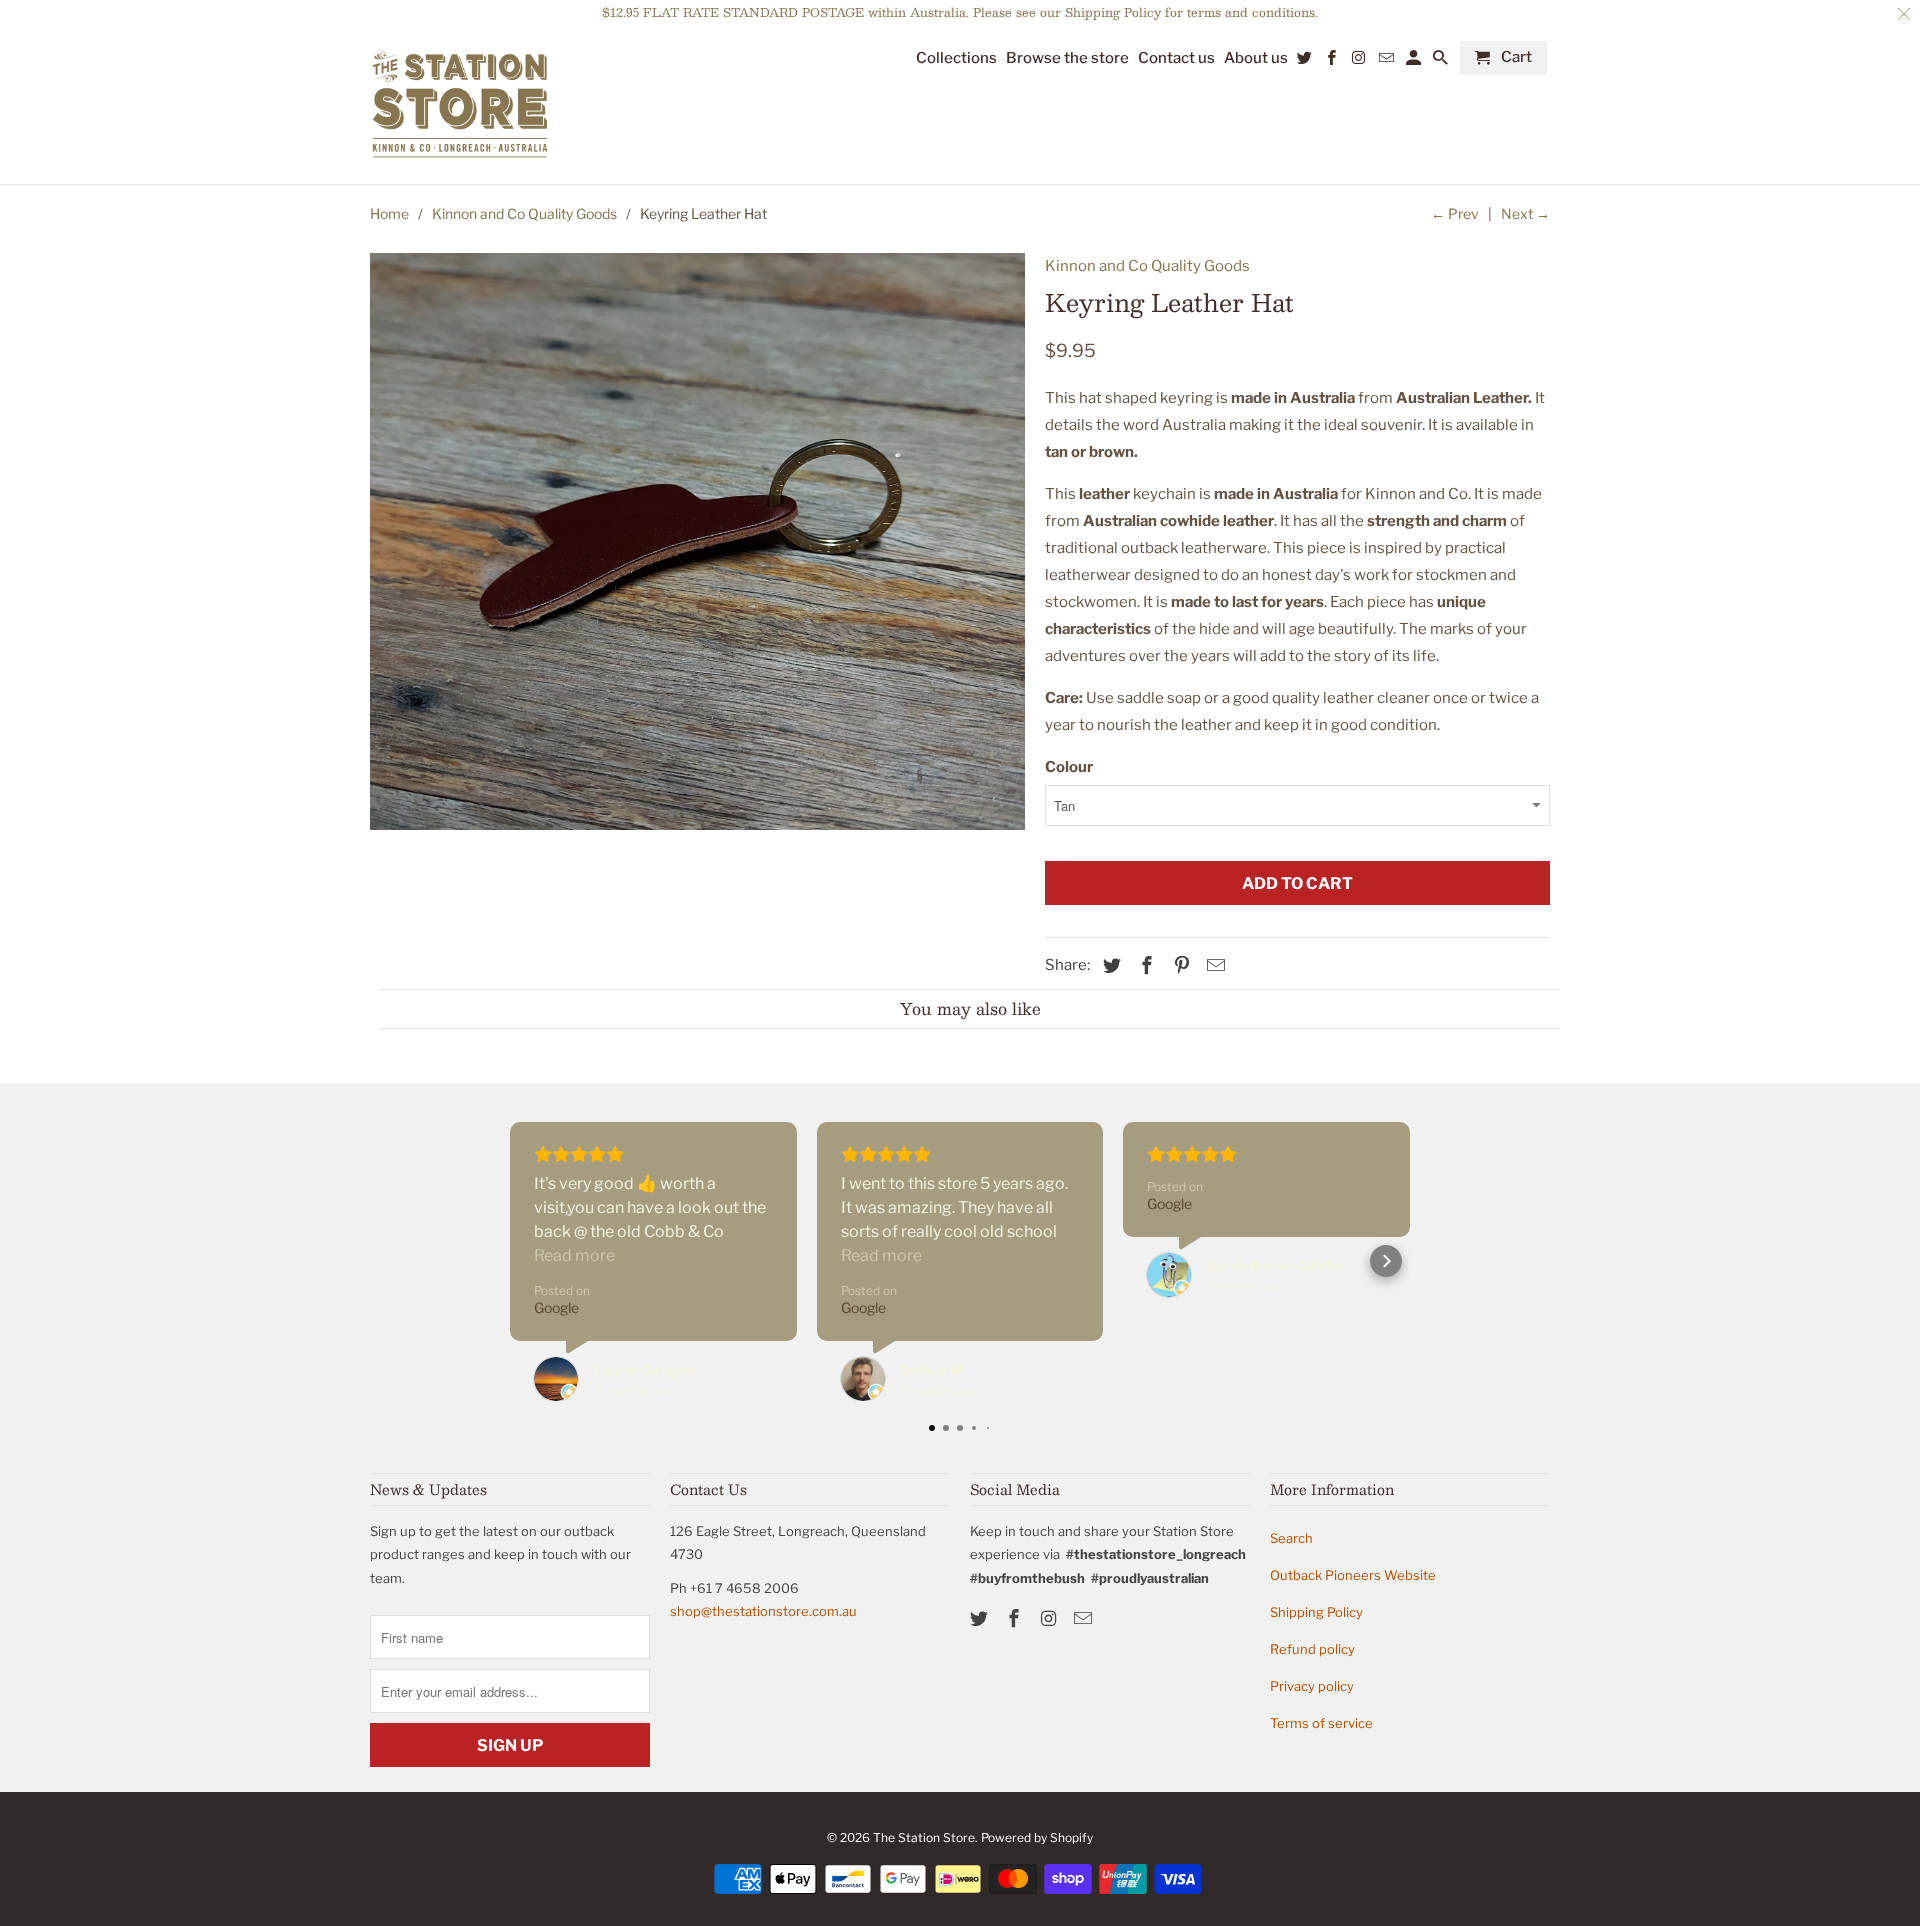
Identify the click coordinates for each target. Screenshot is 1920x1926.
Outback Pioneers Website (1353, 1575)
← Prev (1455, 213)
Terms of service (1321, 1723)
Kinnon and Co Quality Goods (524, 213)
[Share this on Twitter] (1109, 965)
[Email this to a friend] (1213, 965)
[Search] (1442, 62)
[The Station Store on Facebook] (1016, 1618)
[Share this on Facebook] (1144, 965)
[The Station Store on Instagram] (1051, 1618)
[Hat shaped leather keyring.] (697, 541)
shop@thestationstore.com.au (763, 1611)
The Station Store (924, 1837)
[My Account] (1415, 62)
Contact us (1176, 58)
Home (389, 213)
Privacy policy (1312, 1686)
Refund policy (1312, 1649)
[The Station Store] (460, 105)
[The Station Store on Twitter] (981, 1618)
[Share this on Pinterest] (1179, 965)
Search (1291, 1538)
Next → (1525, 213)
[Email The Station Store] (1085, 1618)
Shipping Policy (1316, 1612)
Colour (1069, 767)
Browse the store (1067, 58)
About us (1256, 58)
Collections (956, 58)
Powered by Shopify (1037, 1837)
